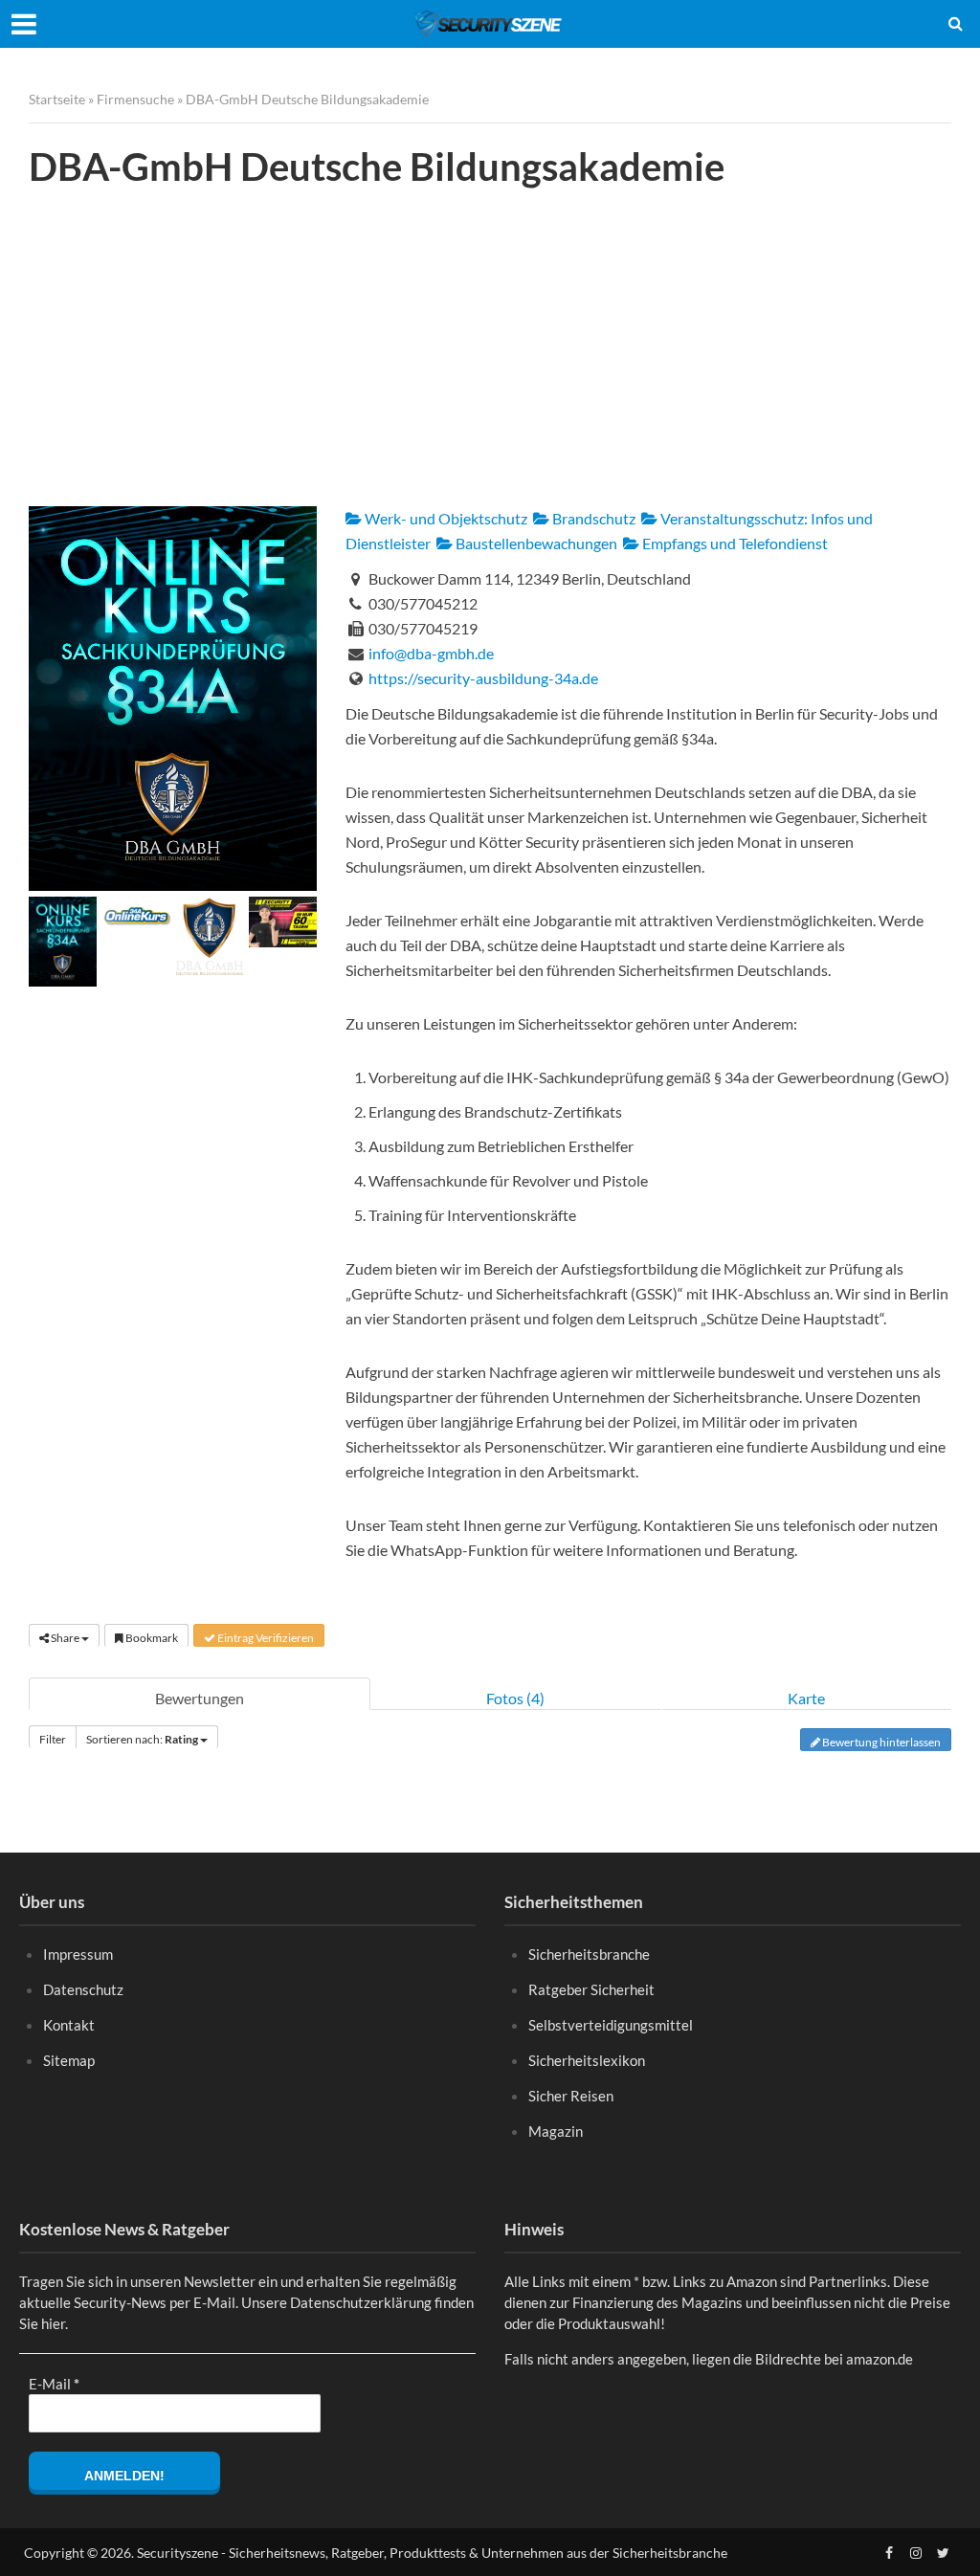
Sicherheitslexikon (587, 2060)
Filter (53, 1739)
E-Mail (54, 2384)
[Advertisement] (490, 348)
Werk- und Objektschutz (445, 518)
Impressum (78, 1954)
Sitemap (69, 2060)
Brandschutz (592, 518)
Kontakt (69, 2025)
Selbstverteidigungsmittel (611, 2025)
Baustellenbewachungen (535, 543)
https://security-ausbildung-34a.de (483, 678)
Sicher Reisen (571, 2096)
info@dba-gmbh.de (431, 653)
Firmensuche (135, 99)
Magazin (556, 2131)
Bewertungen (200, 1698)
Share (65, 1638)
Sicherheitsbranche (589, 1954)
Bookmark (151, 1638)
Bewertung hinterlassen (880, 1742)
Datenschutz (83, 1989)
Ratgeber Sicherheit (591, 1989)
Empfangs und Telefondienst (734, 543)
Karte (806, 1698)
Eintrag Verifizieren (265, 1638)
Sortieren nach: (142, 1739)
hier (53, 2323)
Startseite (57, 99)
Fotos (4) (515, 1698)
